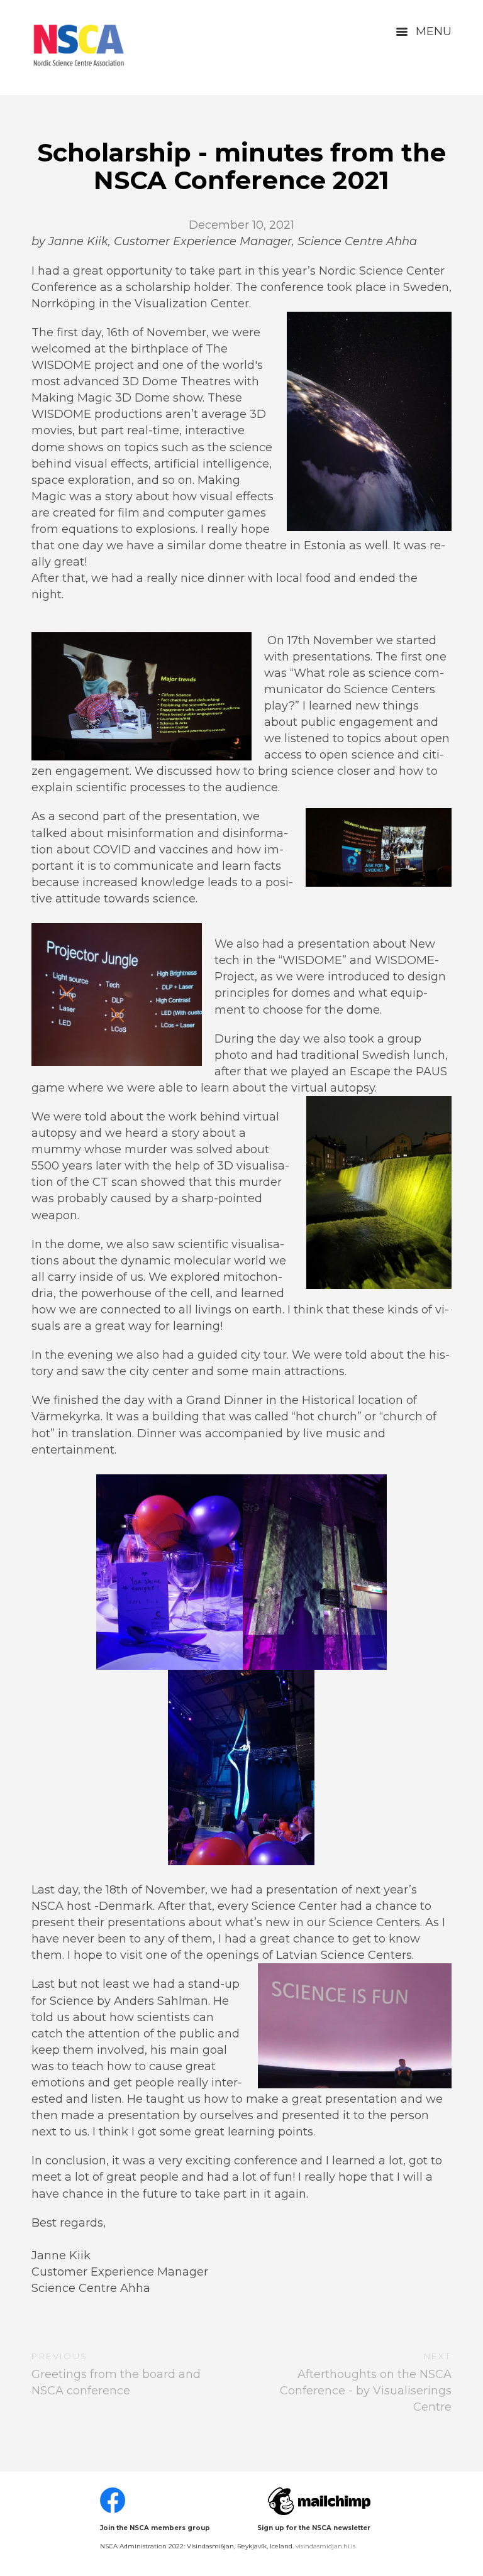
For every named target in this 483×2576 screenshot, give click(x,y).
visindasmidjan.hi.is (325, 2546)
